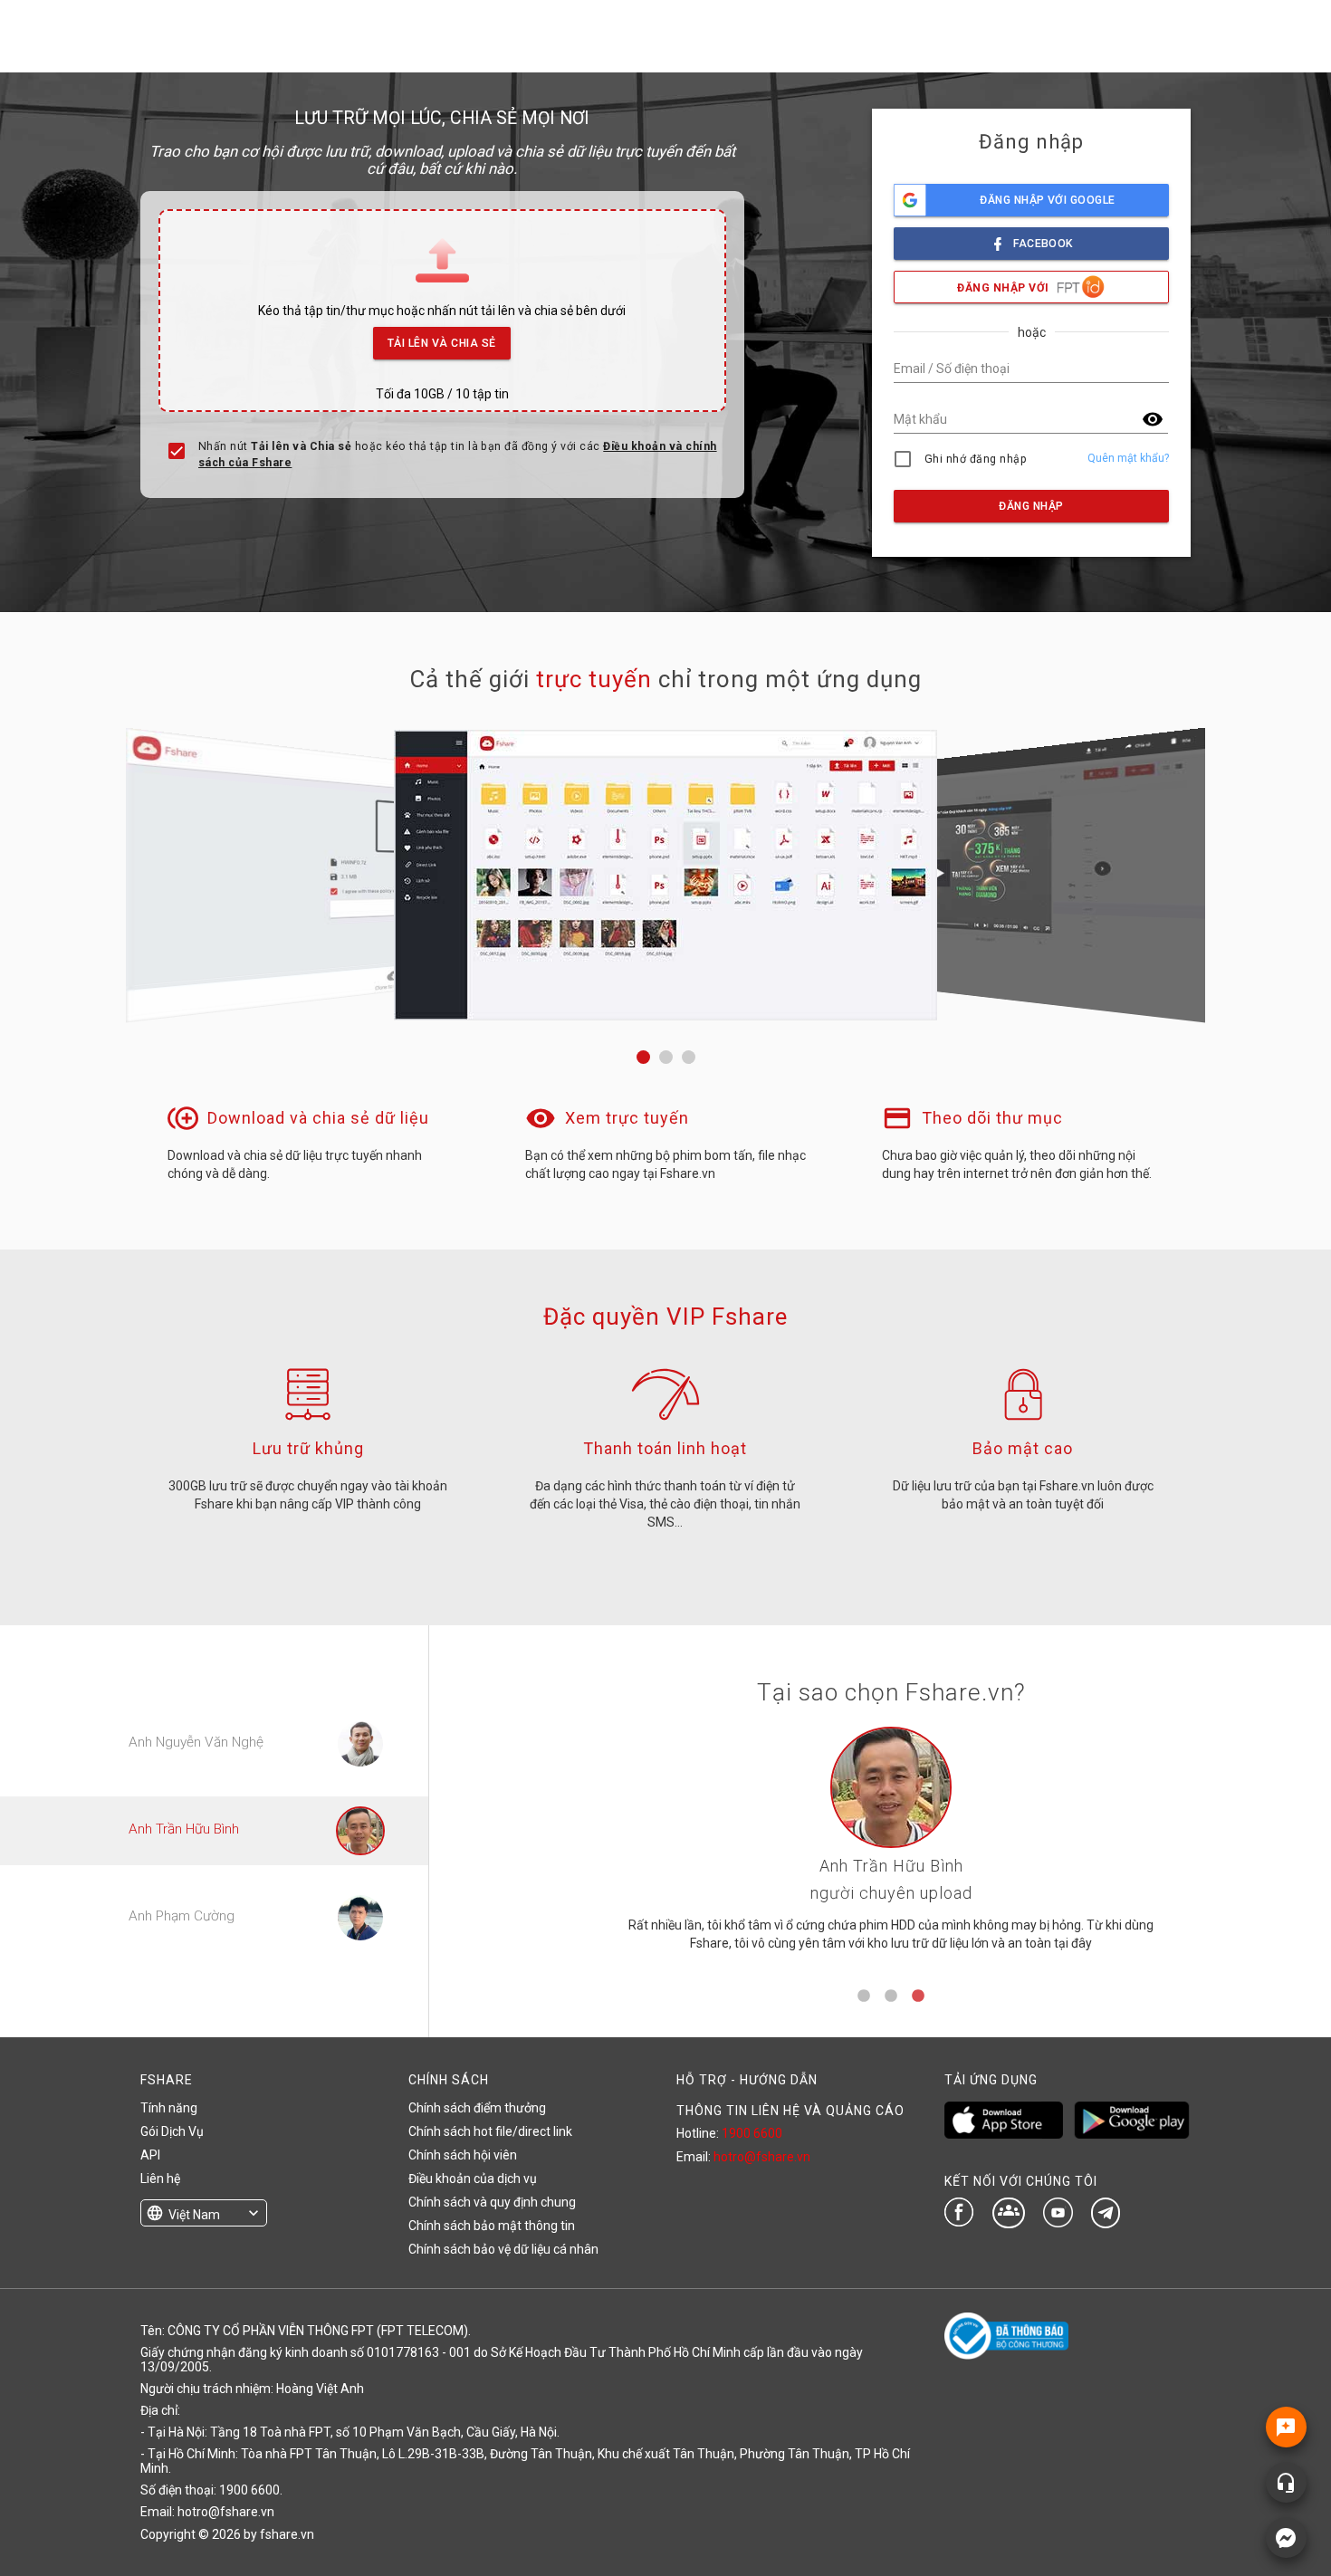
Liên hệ (160, 2179)
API (150, 2155)
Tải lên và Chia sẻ (442, 343)
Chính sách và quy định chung (492, 2202)
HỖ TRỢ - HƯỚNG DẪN (747, 2080)
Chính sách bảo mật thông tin (492, 2226)
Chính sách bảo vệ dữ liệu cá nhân (503, 2249)
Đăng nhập (1031, 506)
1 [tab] (864, 1997)
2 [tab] (891, 1997)
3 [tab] (918, 1997)
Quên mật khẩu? (1128, 458)
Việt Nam (194, 2215)
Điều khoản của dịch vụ (473, 2179)
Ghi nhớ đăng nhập (976, 459)
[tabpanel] (891, 1846)
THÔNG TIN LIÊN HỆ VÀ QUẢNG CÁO (790, 2111)
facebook (1043, 244)
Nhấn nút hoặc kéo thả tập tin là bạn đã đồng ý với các (458, 455)
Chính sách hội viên (463, 2155)
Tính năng (169, 2108)
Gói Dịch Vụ (172, 2131)
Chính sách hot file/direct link (490, 2131)
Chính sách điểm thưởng (477, 2108)
